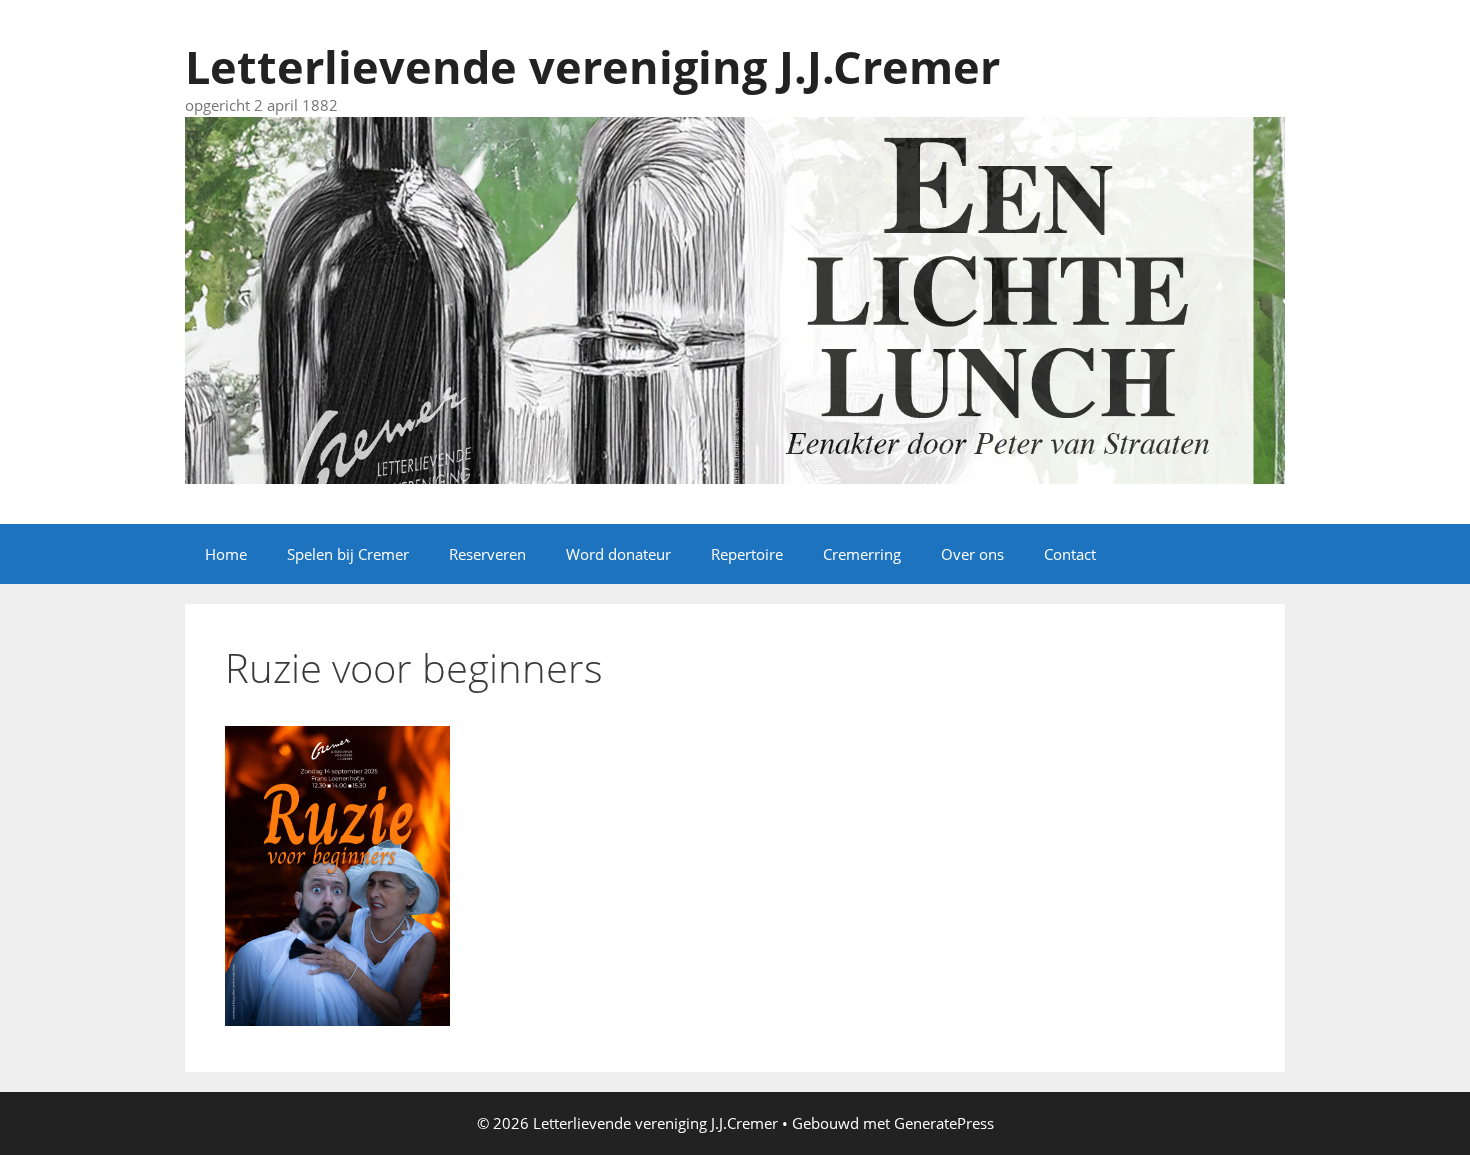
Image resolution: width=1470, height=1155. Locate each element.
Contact (1070, 554)
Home (226, 554)
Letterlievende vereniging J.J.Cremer (592, 66)
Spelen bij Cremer (348, 554)
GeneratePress (944, 1123)
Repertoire (747, 554)
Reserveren (487, 554)
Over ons (972, 554)
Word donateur (618, 554)
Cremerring (862, 554)
